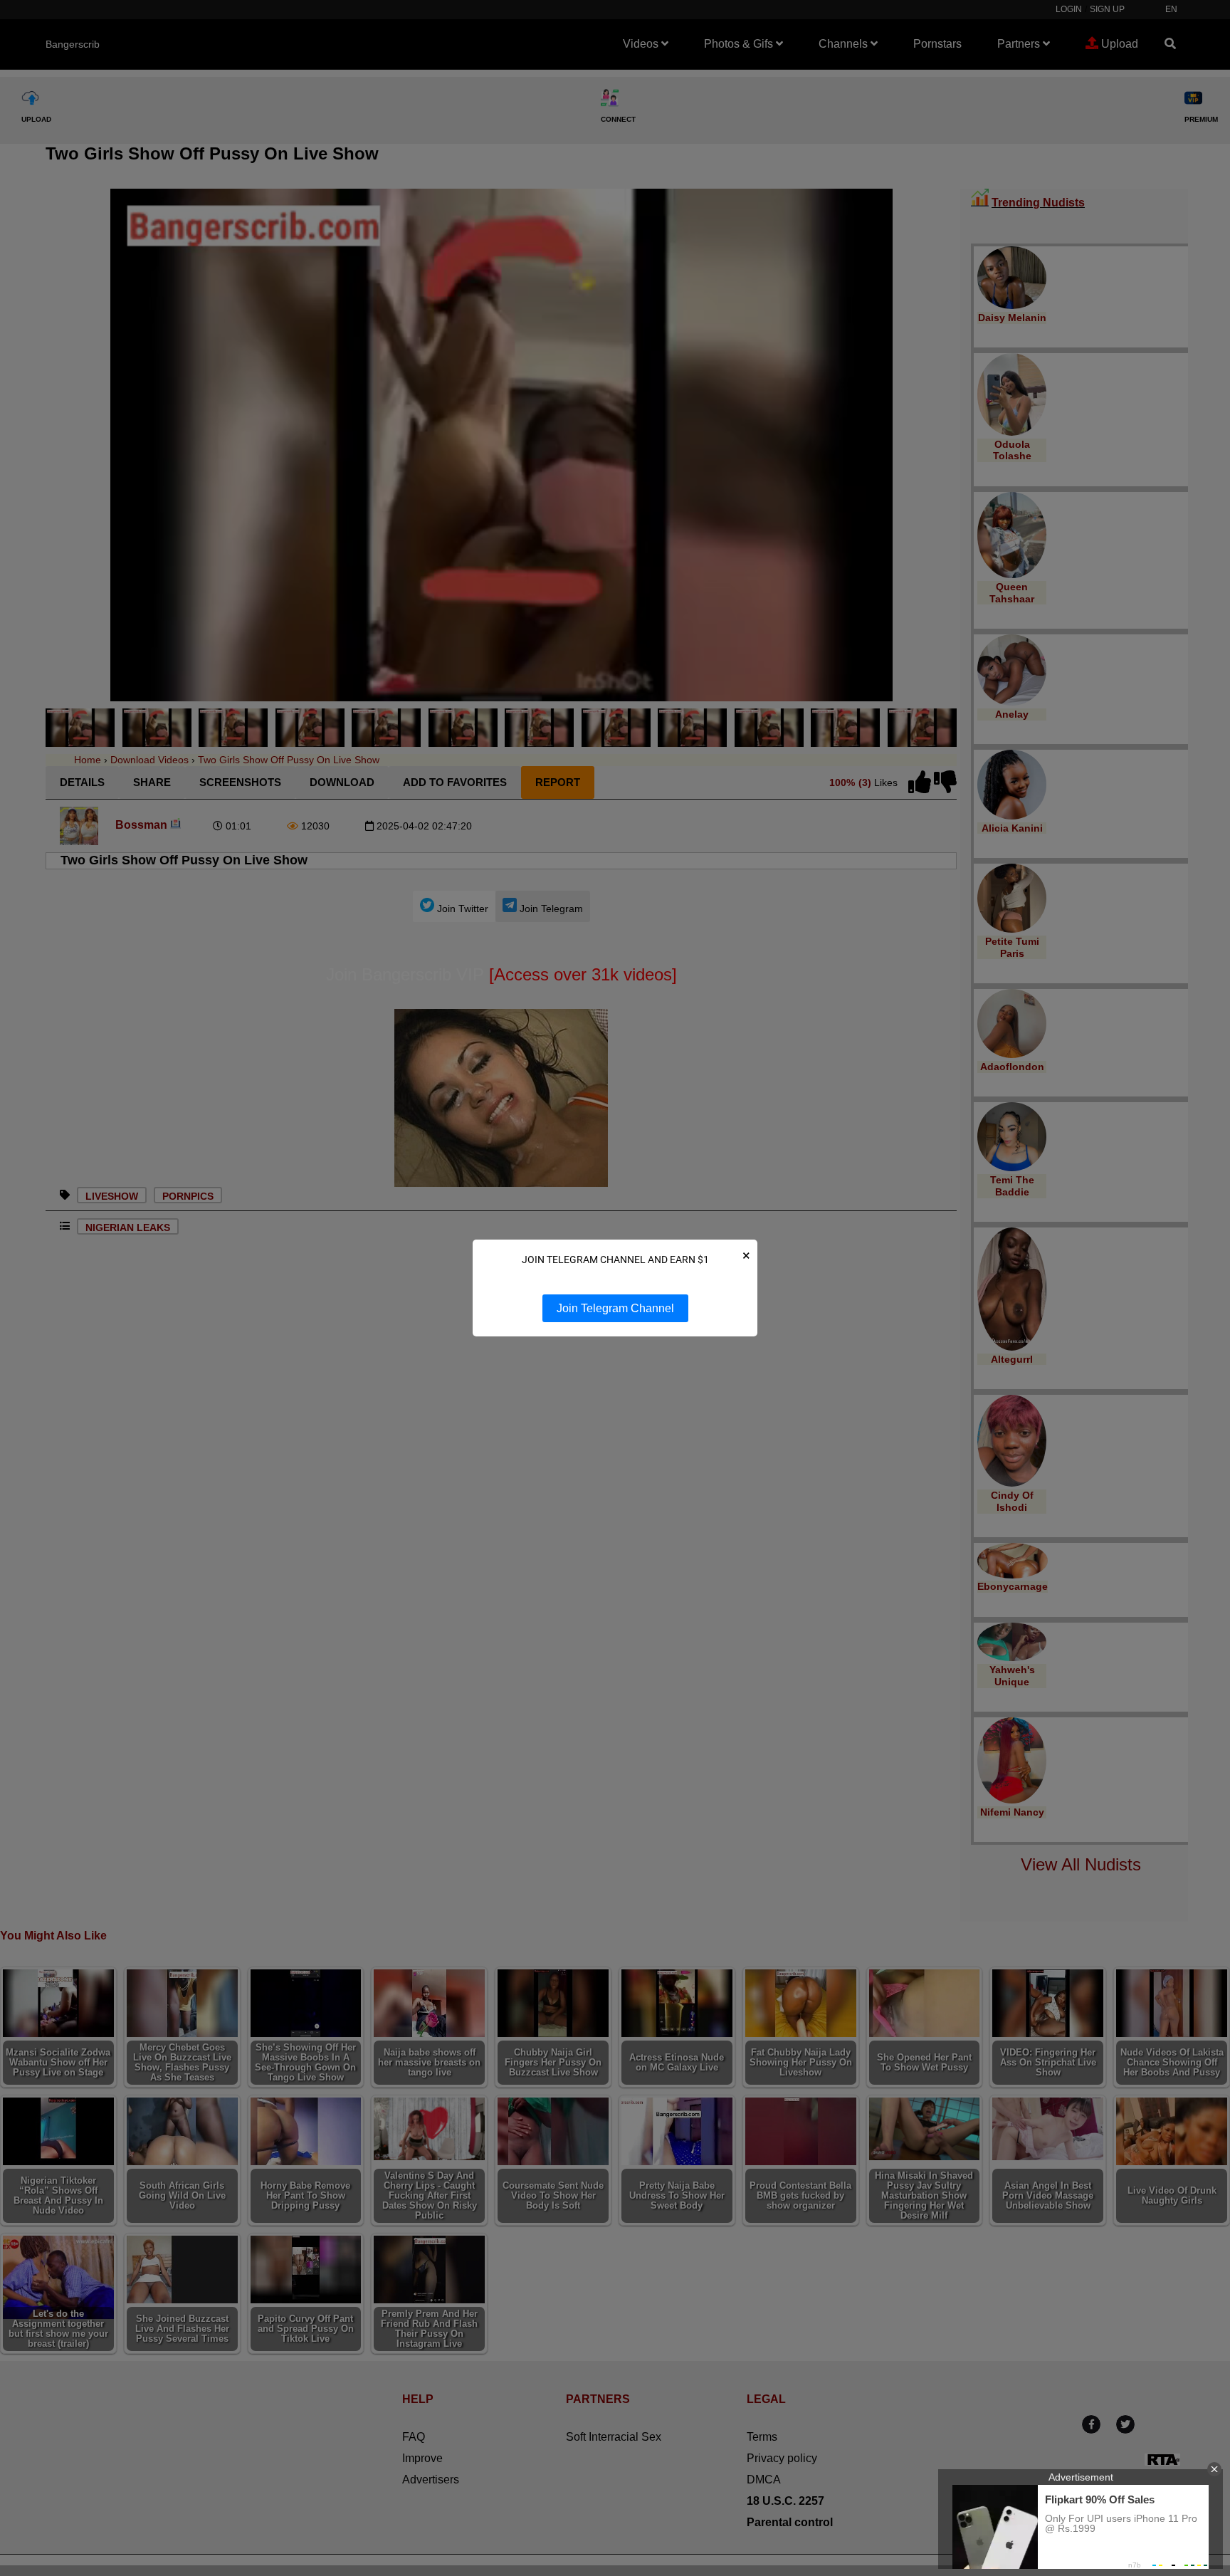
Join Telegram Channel (615, 1308)
